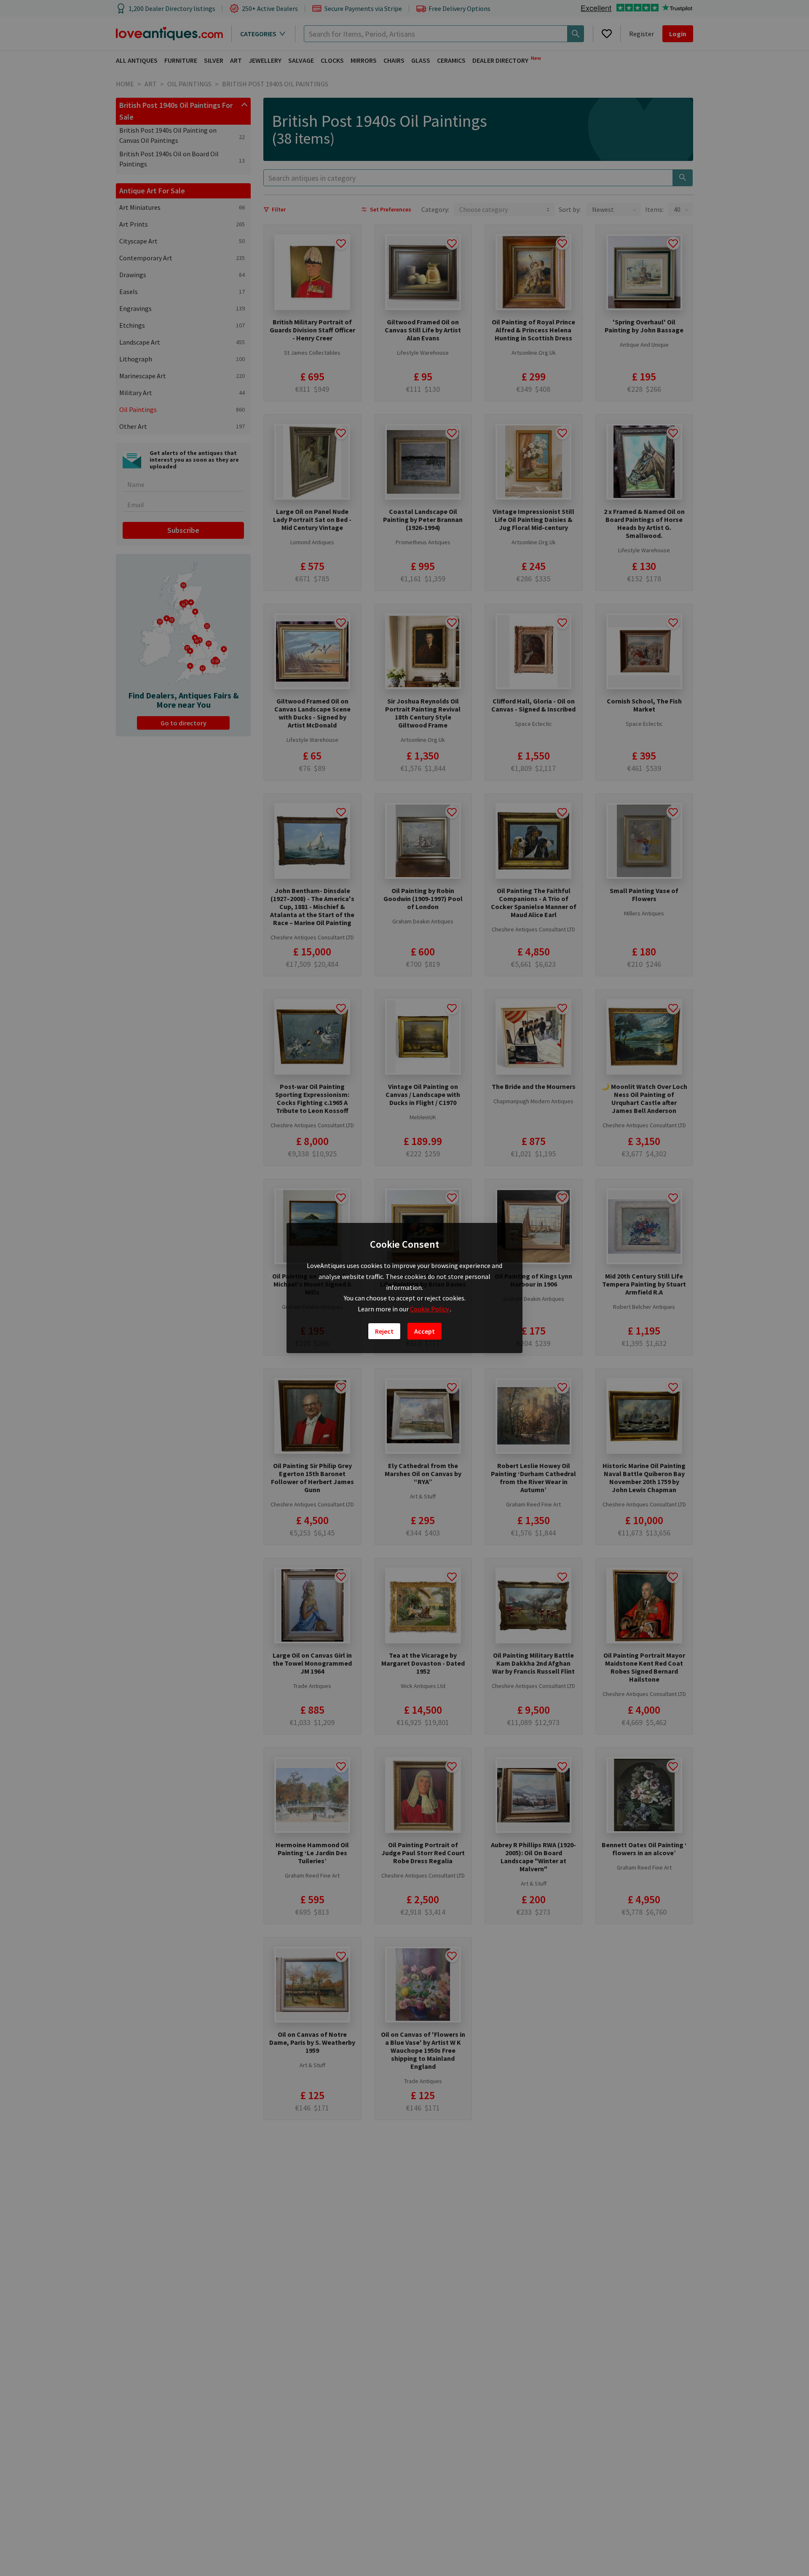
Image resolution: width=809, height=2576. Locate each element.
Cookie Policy (430, 1309)
